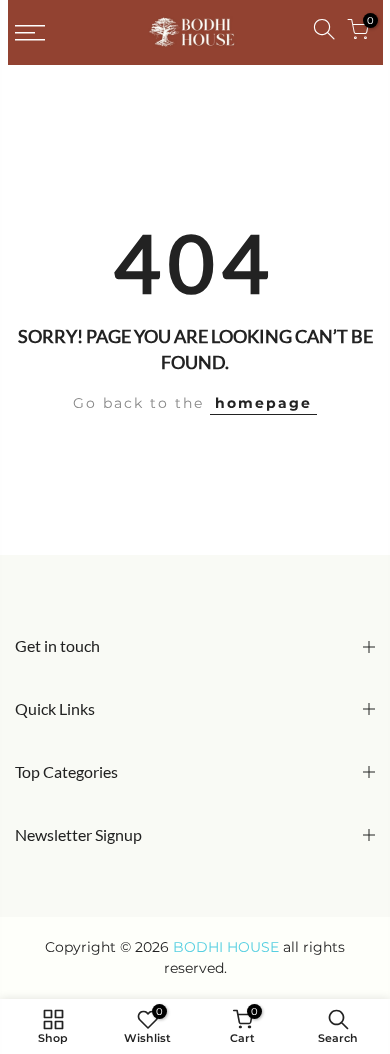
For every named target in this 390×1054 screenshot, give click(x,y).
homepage (263, 403)
